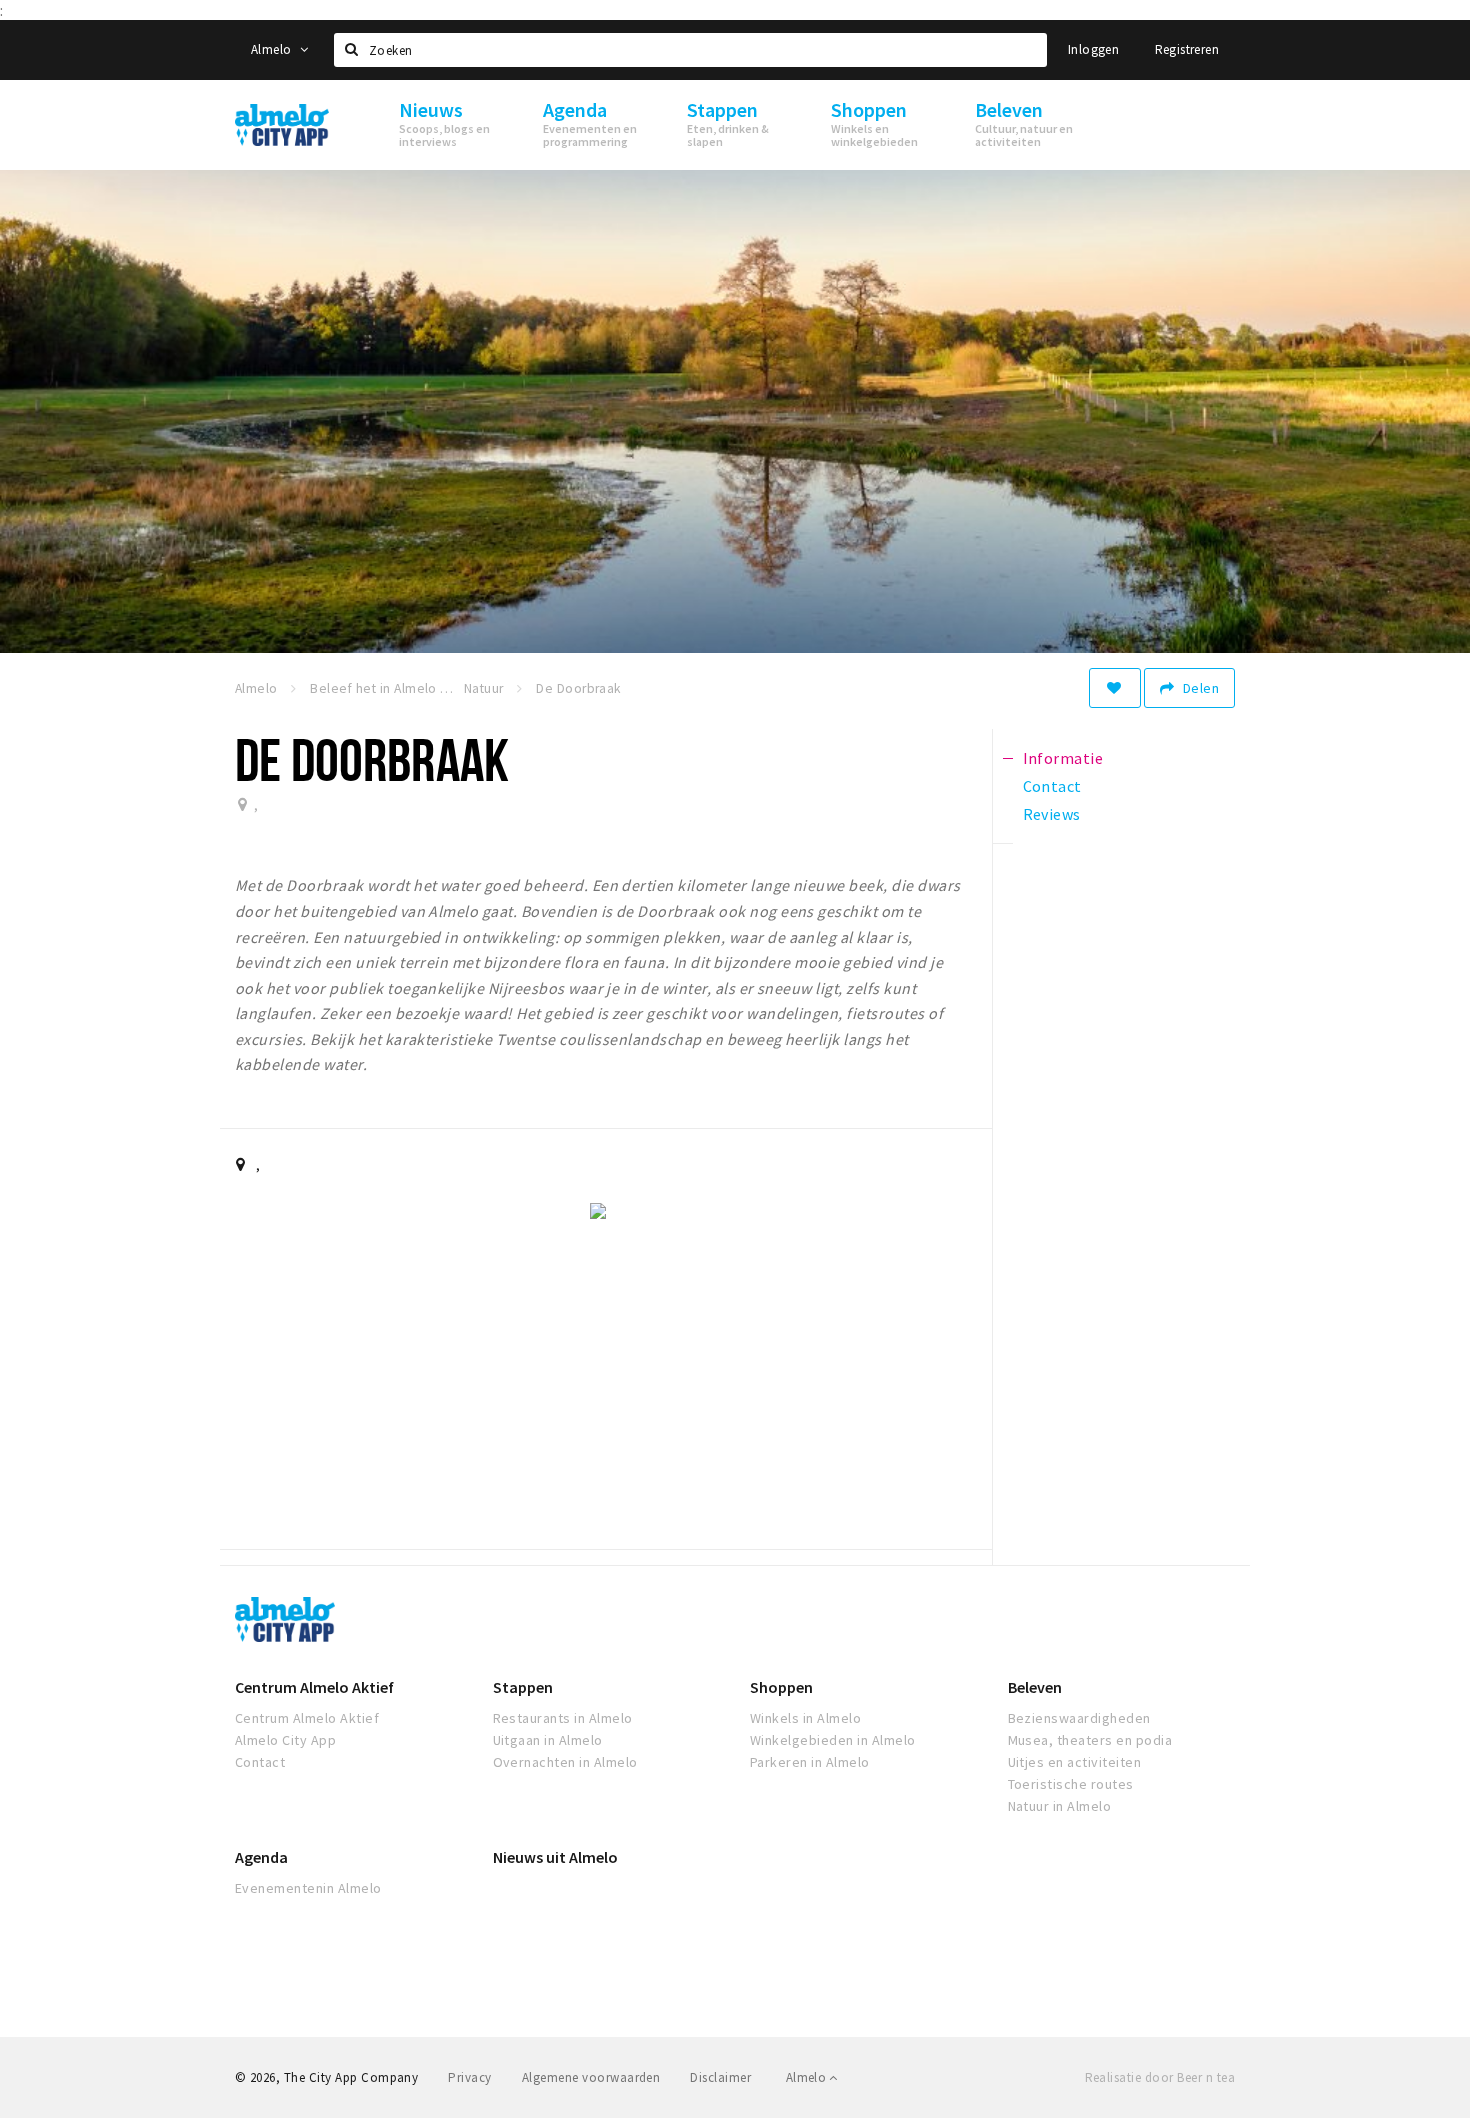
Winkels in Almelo (805, 1718)
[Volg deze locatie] (1115, 688)
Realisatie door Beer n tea (1160, 2077)
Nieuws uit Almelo (555, 1857)
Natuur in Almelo (1060, 1806)
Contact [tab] (1052, 786)
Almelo (273, 49)
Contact (260, 1762)
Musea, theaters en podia (1090, 1740)
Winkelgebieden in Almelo (833, 1740)
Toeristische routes (1071, 1784)
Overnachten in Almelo (565, 1762)
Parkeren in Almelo (810, 1762)
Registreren (1187, 49)
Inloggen (1093, 49)
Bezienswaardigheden (1079, 1718)
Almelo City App (285, 1740)
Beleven (1035, 1687)
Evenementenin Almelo (308, 1888)
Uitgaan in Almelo (548, 1740)
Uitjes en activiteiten (1075, 1762)
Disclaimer (720, 2077)
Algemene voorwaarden (591, 2077)
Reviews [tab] (1052, 814)
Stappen (523, 1687)
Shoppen (781, 1687)
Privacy (469, 2077)
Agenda (261, 1857)
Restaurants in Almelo (563, 1718)
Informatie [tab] (1063, 758)
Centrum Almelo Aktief (314, 1687)
